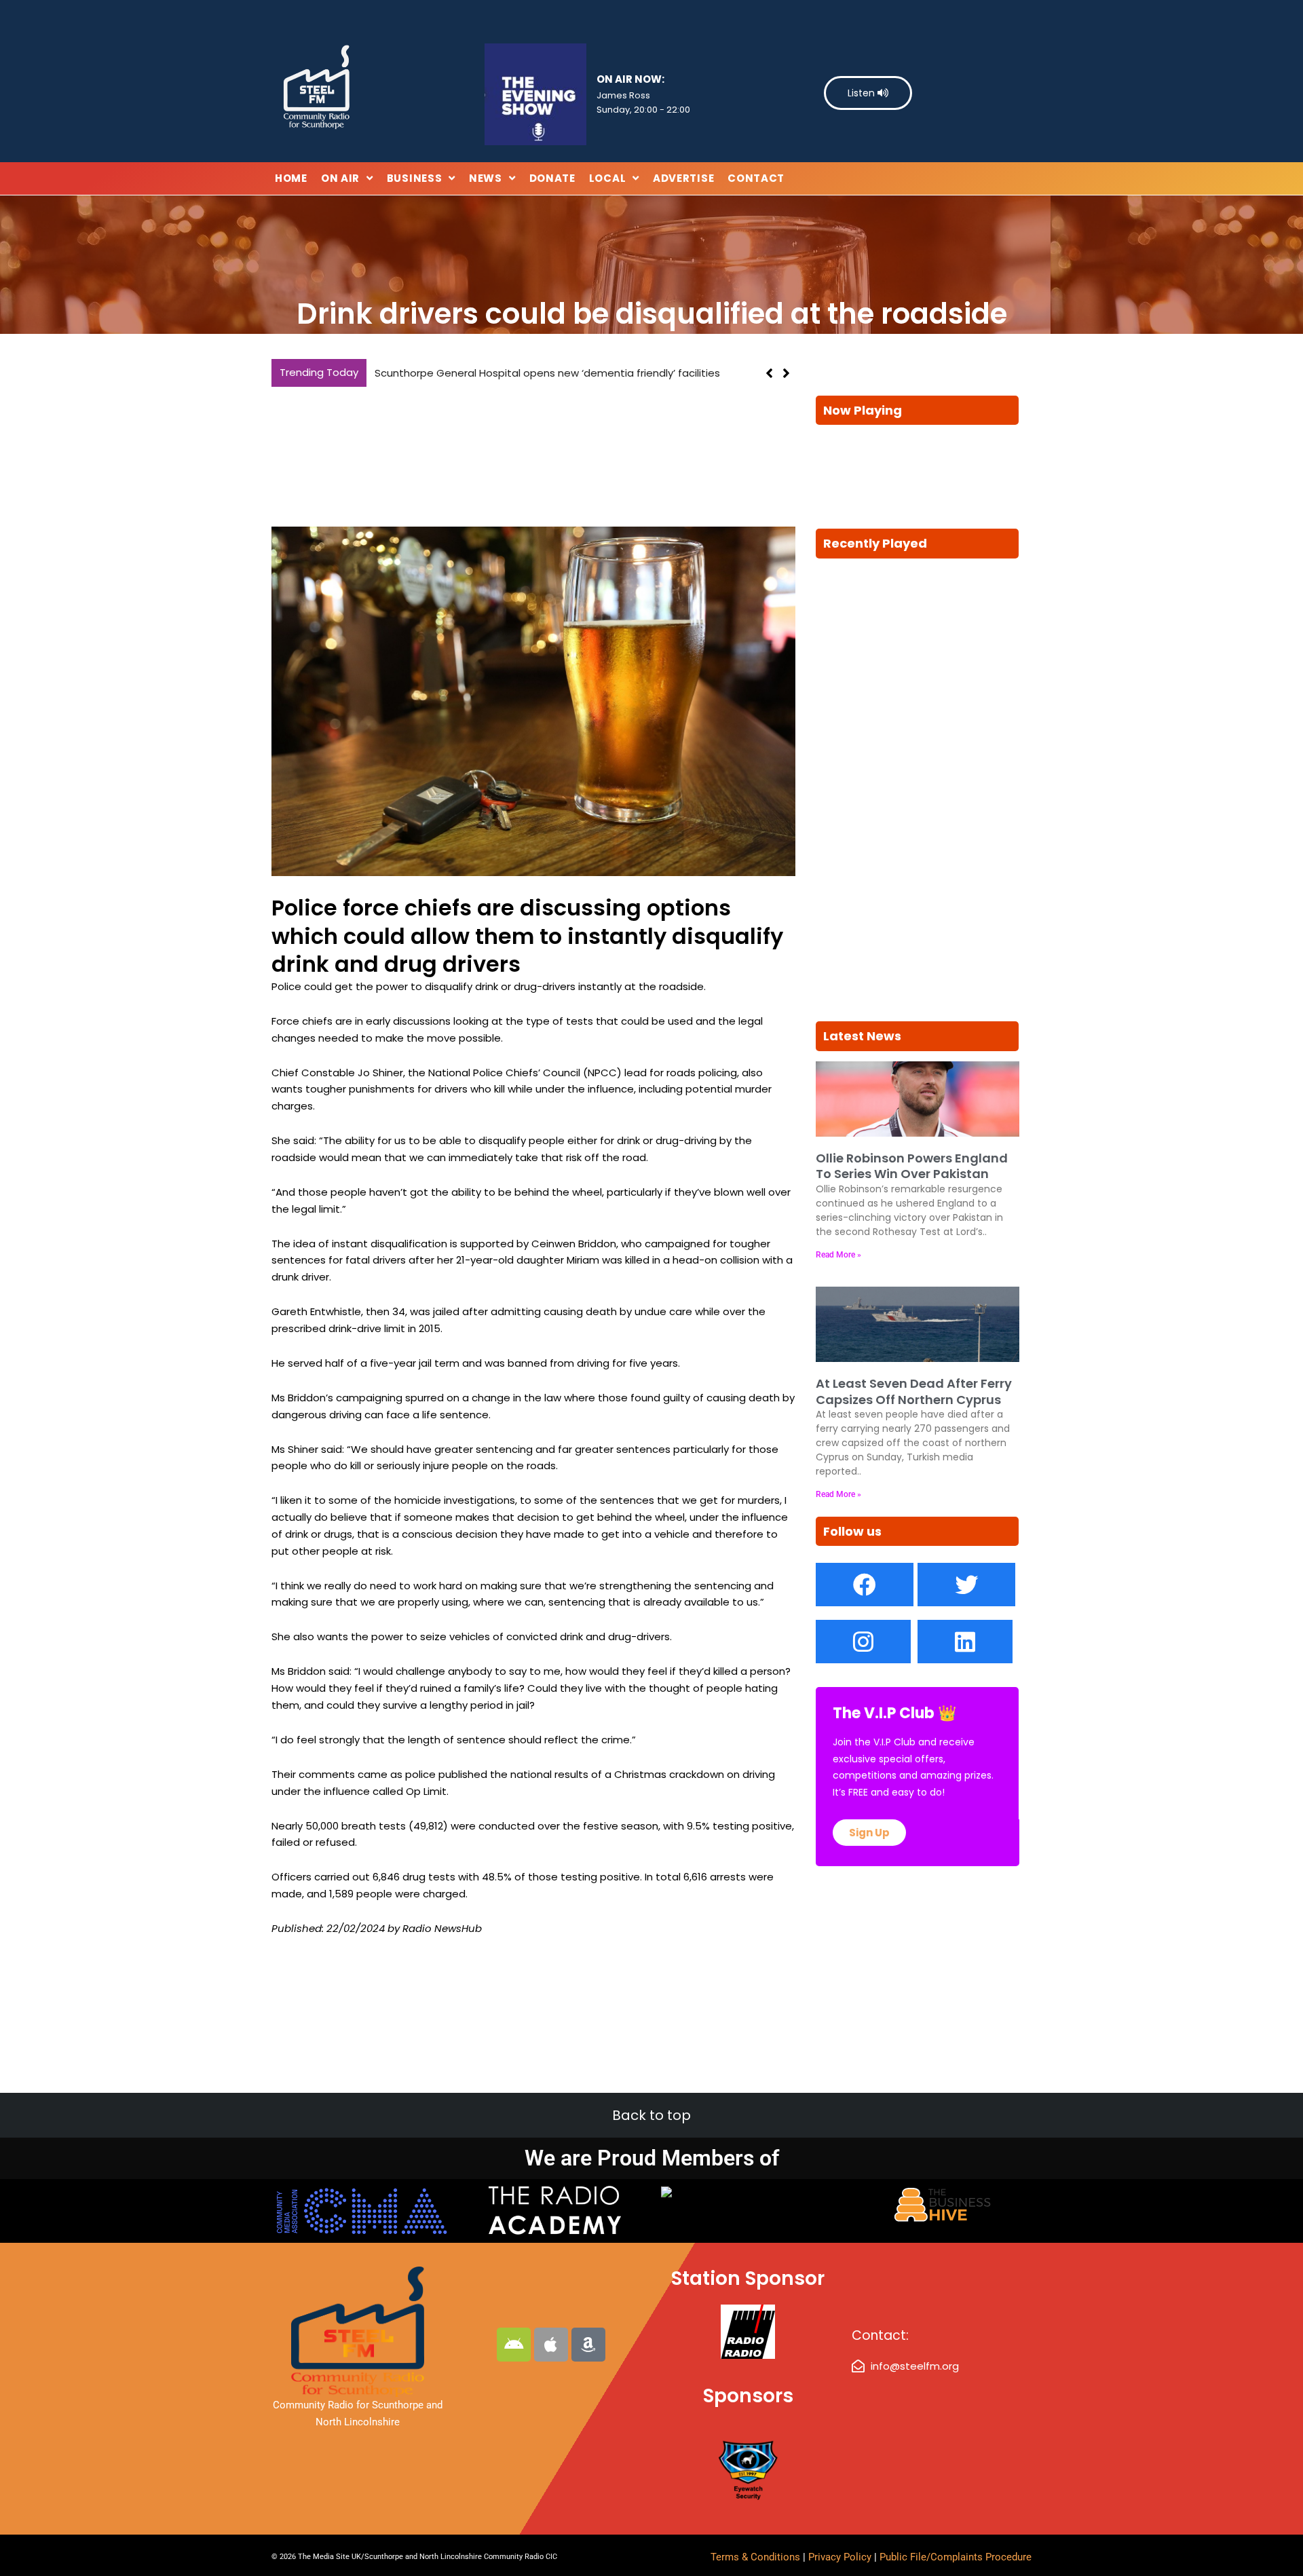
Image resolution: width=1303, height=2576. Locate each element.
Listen (863, 93)
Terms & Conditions (755, 2557)
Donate (552, 178)
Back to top (651, 2115)
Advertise (683, 178)
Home (291, 178)
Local (608, 178)
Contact (756, 178)
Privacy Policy (841, 2557)
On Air (340, 178)
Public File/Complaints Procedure (956, 2557)
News (486, 178)
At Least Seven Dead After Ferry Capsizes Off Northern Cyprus (914, 1391)
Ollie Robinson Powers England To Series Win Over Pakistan (912, 1166)
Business (415, 178)
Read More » (838, 1255)
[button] (786, 382)
